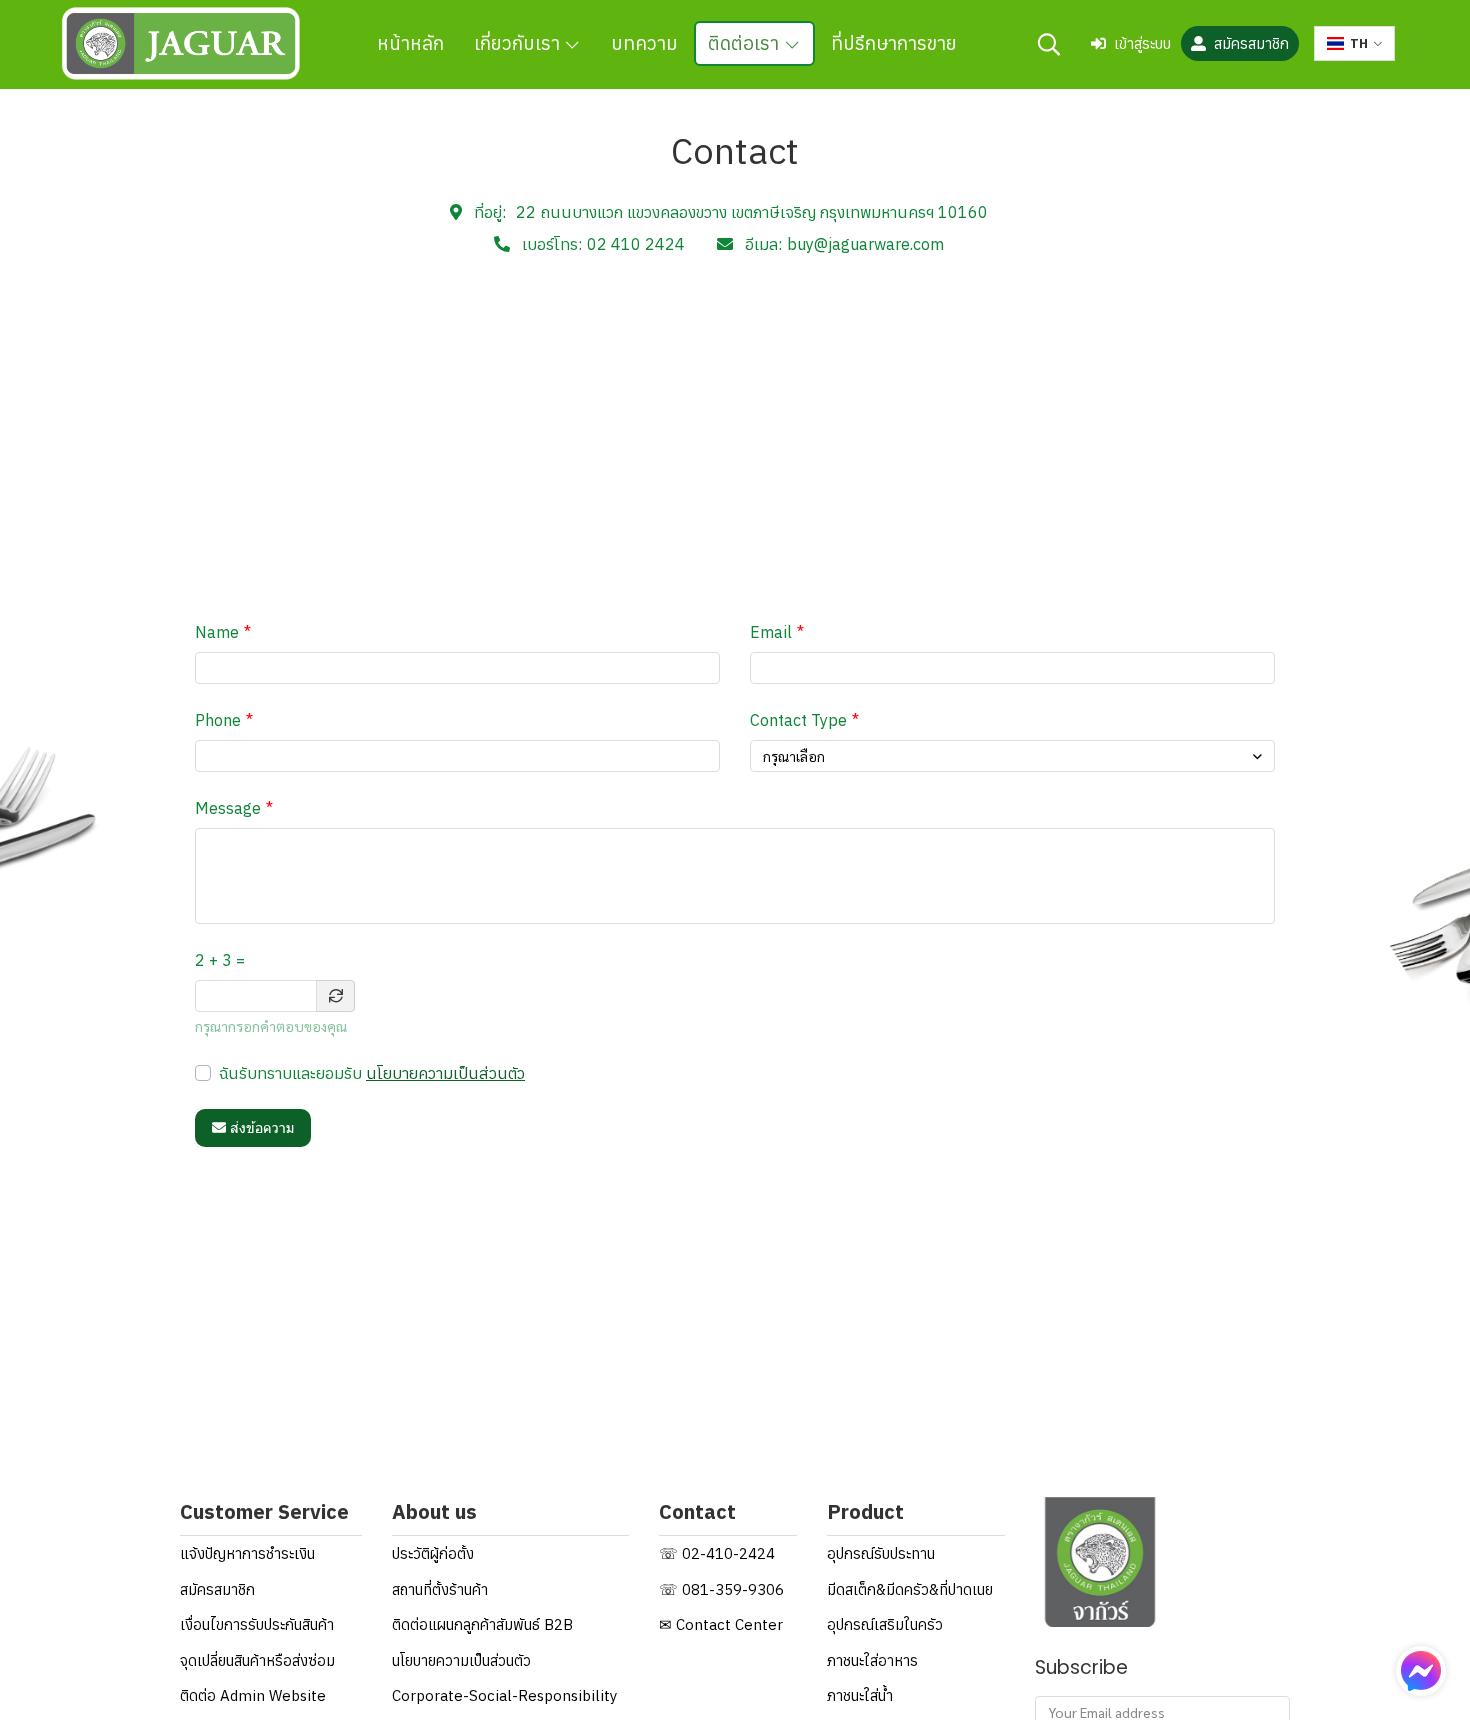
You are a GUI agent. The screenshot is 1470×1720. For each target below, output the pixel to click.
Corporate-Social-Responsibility (504, 1695)
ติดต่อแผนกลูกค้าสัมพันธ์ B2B (482, 1624)
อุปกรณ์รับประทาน (881, 1553)
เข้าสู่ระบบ (1142, 43)
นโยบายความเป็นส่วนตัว (445, 1073)
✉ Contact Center (721, 1624)
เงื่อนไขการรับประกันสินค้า (257, 1624)
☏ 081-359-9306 (721, 1589)
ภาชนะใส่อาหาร (872, 1660)
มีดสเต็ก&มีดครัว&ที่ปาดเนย (910, 1589)
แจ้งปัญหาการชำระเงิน (247, 1553)
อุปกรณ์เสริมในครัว (885, 1624)
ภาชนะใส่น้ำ (860, 1695)
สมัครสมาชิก (1251, 43)
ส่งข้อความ (262, 1128)
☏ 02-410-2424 (717, 1553)
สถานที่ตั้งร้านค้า (440, 1589)
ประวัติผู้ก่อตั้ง (433, 1553)
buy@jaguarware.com (865, 244)
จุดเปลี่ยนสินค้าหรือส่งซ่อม (257, 1660)
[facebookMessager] (1421, 1671)
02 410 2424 (636, 244)
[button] (1049, 44)
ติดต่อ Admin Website (253, 1695)
